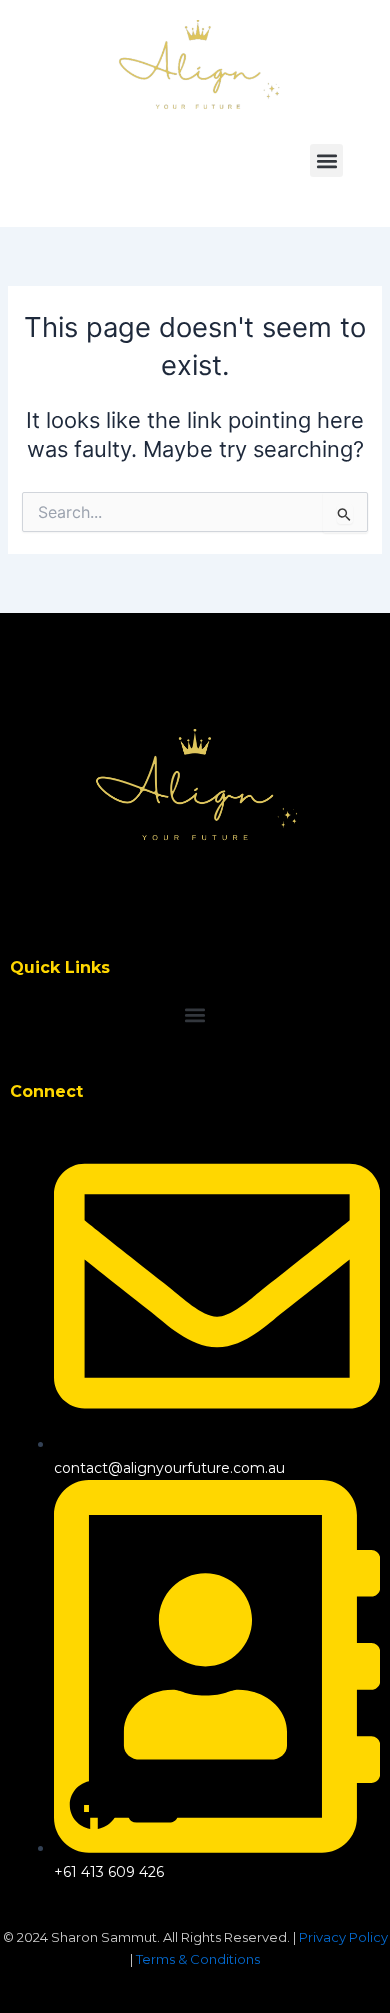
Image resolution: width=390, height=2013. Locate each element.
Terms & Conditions (198, 1959)
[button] (326, 160)
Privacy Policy (343, 1937)
